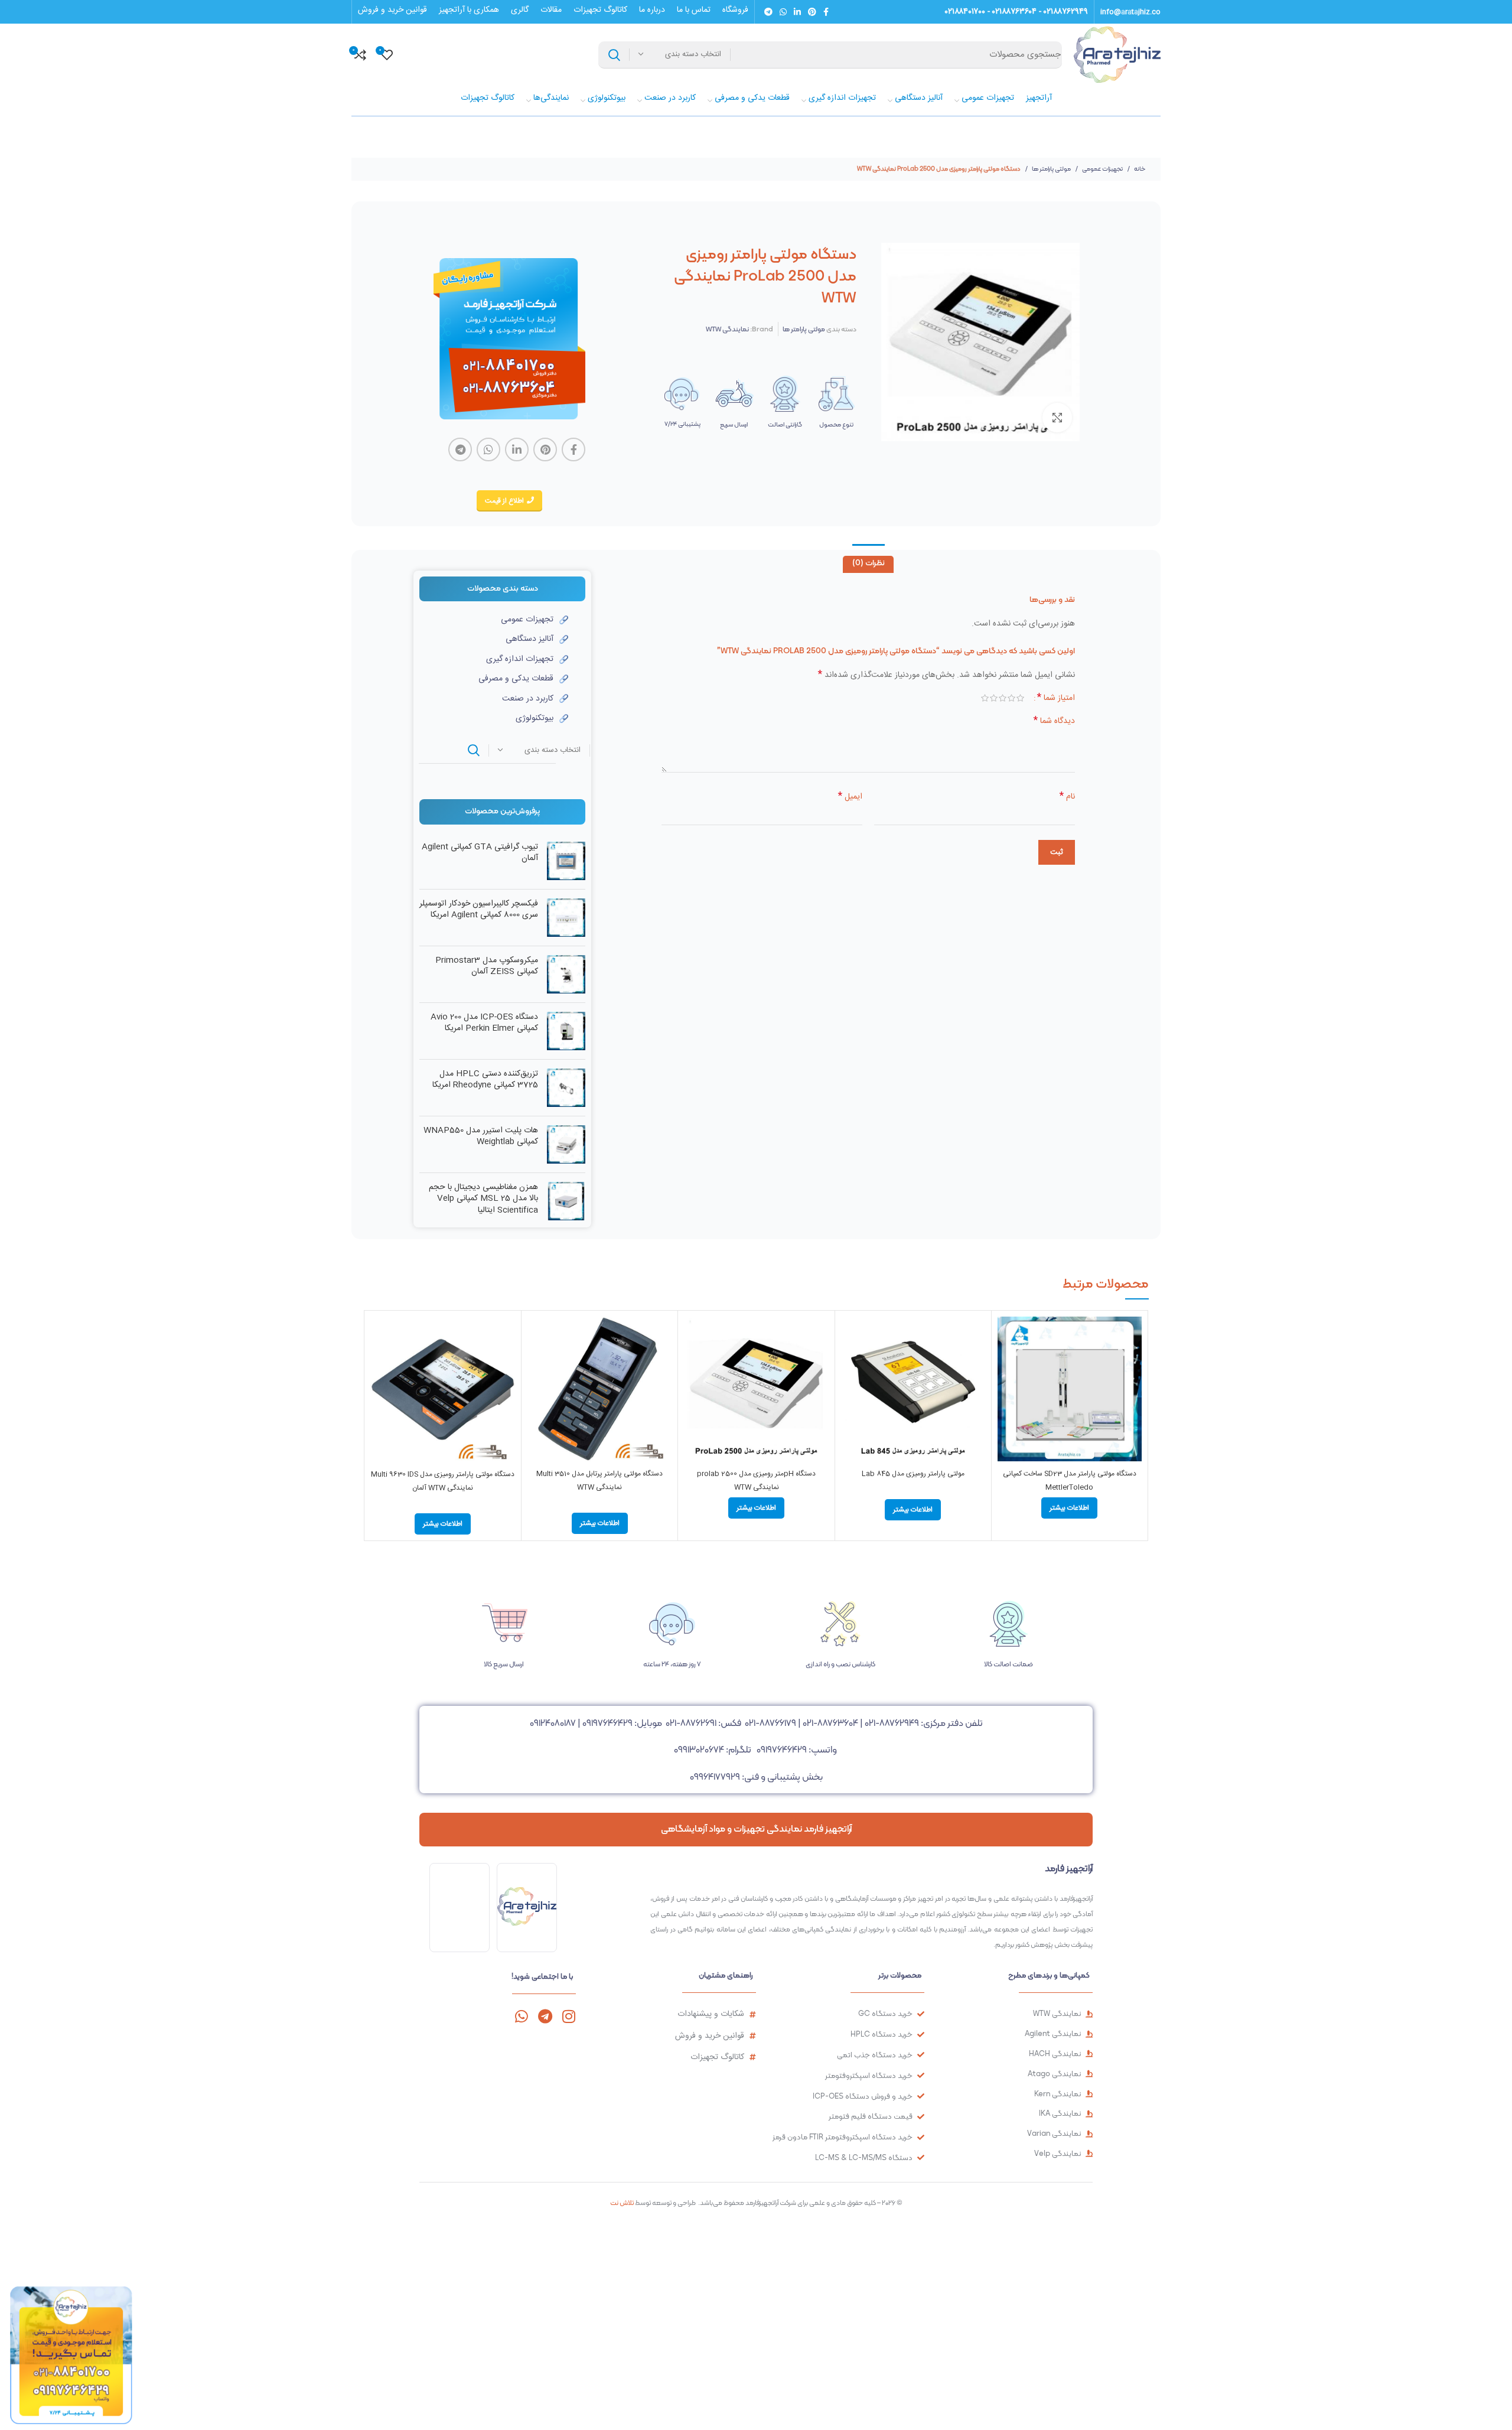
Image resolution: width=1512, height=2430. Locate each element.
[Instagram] (568, 2016)
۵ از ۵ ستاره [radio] (985, 698)
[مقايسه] (1006, 1336)
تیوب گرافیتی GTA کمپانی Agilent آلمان (480, 853)
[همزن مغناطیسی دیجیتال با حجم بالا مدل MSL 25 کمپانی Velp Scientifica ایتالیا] (566, 1202)
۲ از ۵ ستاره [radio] (1011, 698)
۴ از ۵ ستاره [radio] (994, 698)
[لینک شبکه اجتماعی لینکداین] (797, 12)
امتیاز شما (1056, 698)
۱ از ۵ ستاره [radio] (1020, 698)
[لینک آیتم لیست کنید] (494, 620)
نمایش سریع (1006, 1362)
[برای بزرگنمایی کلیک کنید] (1057, 418)
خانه (1139, 169)
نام (1067, 797)
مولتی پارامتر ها (1051, 169)
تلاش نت (622, 2203)
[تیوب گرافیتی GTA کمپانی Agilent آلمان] (566, 861)
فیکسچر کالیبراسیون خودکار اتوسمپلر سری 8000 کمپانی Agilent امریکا (479, 910)
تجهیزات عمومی (1102, 169)
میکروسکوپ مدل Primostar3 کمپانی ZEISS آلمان (487, 967)
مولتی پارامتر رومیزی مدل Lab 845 (913, 1474)
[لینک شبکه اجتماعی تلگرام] (768, 12)
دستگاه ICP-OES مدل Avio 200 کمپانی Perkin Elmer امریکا (484, 1023)
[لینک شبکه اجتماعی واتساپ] (783, 12)
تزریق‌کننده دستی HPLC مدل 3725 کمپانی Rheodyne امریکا (485, 1080)
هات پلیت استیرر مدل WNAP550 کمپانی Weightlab (481, 1137)
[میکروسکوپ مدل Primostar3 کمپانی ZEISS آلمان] (566, 974)
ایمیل (850, 797)
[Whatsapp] (521, 2016)
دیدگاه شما (1054, 721)
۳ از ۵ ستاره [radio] (1003, 698)
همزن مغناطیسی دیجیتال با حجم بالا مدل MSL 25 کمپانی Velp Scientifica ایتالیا (483, 1199)
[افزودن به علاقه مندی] (1006, 1389)
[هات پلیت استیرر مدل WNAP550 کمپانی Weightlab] (566, 1144)
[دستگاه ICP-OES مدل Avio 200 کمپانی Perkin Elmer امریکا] (566, 1031)
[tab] (868, 565)
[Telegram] (545, 2016)
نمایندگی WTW (727, 329)
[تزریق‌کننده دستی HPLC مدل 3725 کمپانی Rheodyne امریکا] (566, 1088)
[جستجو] (614, 55)
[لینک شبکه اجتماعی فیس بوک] (826, 12)
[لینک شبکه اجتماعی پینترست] (812, 12)
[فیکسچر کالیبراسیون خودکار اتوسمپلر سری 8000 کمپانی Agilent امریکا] (566, 918)
